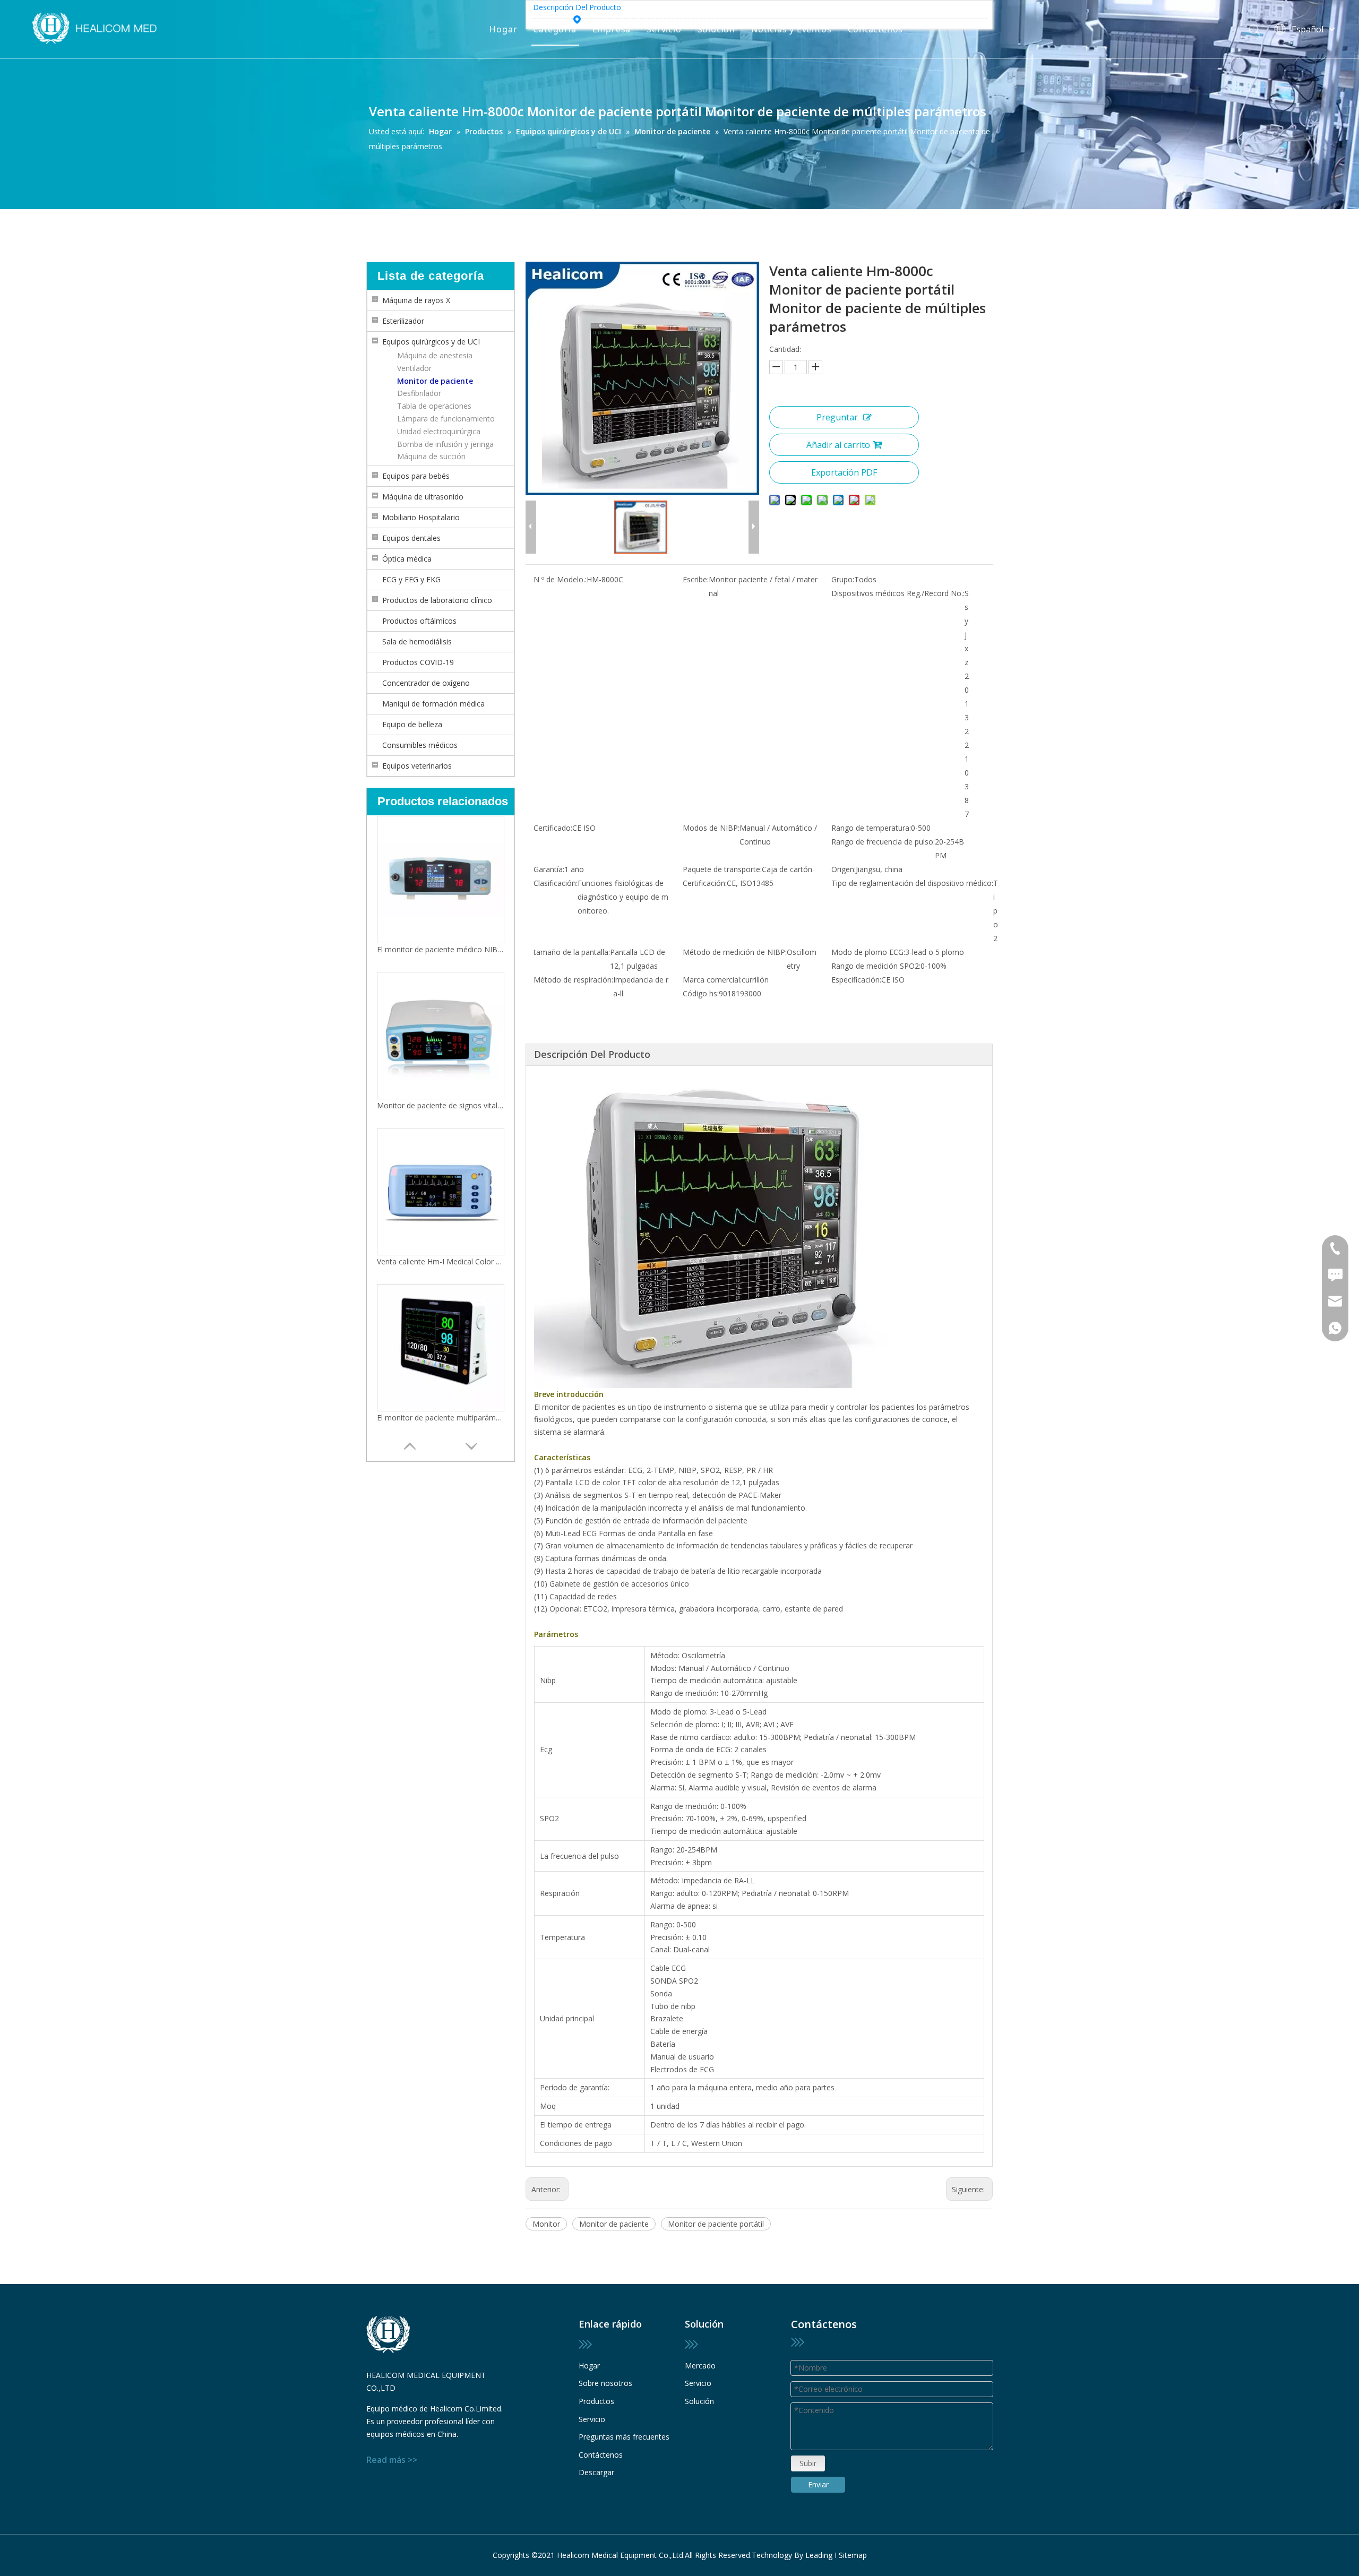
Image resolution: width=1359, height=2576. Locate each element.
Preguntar (837, 417)
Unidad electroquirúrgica (439, 431)
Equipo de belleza (412, 724)
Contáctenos (876, 29)
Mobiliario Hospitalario (421, 517)
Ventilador (414, 368)
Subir (808, 2463)
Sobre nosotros (605, 2383)
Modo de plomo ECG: (868, 952)
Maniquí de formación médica (433, 704)
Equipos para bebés (416, 476)
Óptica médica (407, 559)
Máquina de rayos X (416, 300)
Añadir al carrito (838, 445)
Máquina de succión (431, 456)
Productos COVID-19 (418, 662)
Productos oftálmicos (419, 621)
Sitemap (853, 2555)
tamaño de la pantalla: (572, 952)
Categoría (554, 29)
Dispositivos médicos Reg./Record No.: (898, 593)
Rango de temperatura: (871, 828)
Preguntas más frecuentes (624, 2437)
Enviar (818, 2484)
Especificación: (856, 980)
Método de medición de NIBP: (735, 952)
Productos (596, 2401)
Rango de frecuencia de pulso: (883, 842)
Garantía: (549, 869)
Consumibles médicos (420, 745)
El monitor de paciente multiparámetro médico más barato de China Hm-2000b (441, 1261)
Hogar (503, 29)
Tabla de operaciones (434, 406)
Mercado (700, 2366)
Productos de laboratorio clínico (437, 600)
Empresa (612, 29)
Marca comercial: (712, 980)
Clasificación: (556, 883)
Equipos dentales (411, 538)
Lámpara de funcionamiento (446, 419)
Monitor (546, 2224)
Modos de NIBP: (711, 828)
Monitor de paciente (435, 381)
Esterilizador (403, 321)
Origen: (844, 869)
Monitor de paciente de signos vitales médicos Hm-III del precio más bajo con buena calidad (441, 949)
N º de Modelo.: (560, 579)
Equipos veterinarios (417, 766)
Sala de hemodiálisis (417, 641)
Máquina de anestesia (435, 355)
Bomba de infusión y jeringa (445, 444)
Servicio (664, 29)
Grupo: (843, 579)
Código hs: (701, 993)
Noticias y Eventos (791, 29)
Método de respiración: (573, 980)
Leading (819, 2555)
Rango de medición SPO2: (876, 966)
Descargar (596, 2472)
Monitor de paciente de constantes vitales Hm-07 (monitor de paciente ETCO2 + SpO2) (441, 1418)
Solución (716, 29)
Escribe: (696, 579)
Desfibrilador (419, 393)
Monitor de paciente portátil (716, 2224)
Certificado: (553, 828)
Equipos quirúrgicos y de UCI (431, 342)
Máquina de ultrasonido (423, 497)
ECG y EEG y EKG (411, 579)
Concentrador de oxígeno (426, 683)
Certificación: (705, 883)
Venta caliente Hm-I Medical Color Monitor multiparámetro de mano (441, 1105)
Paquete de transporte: (722, 869)
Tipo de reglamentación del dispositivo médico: (912, 883)
